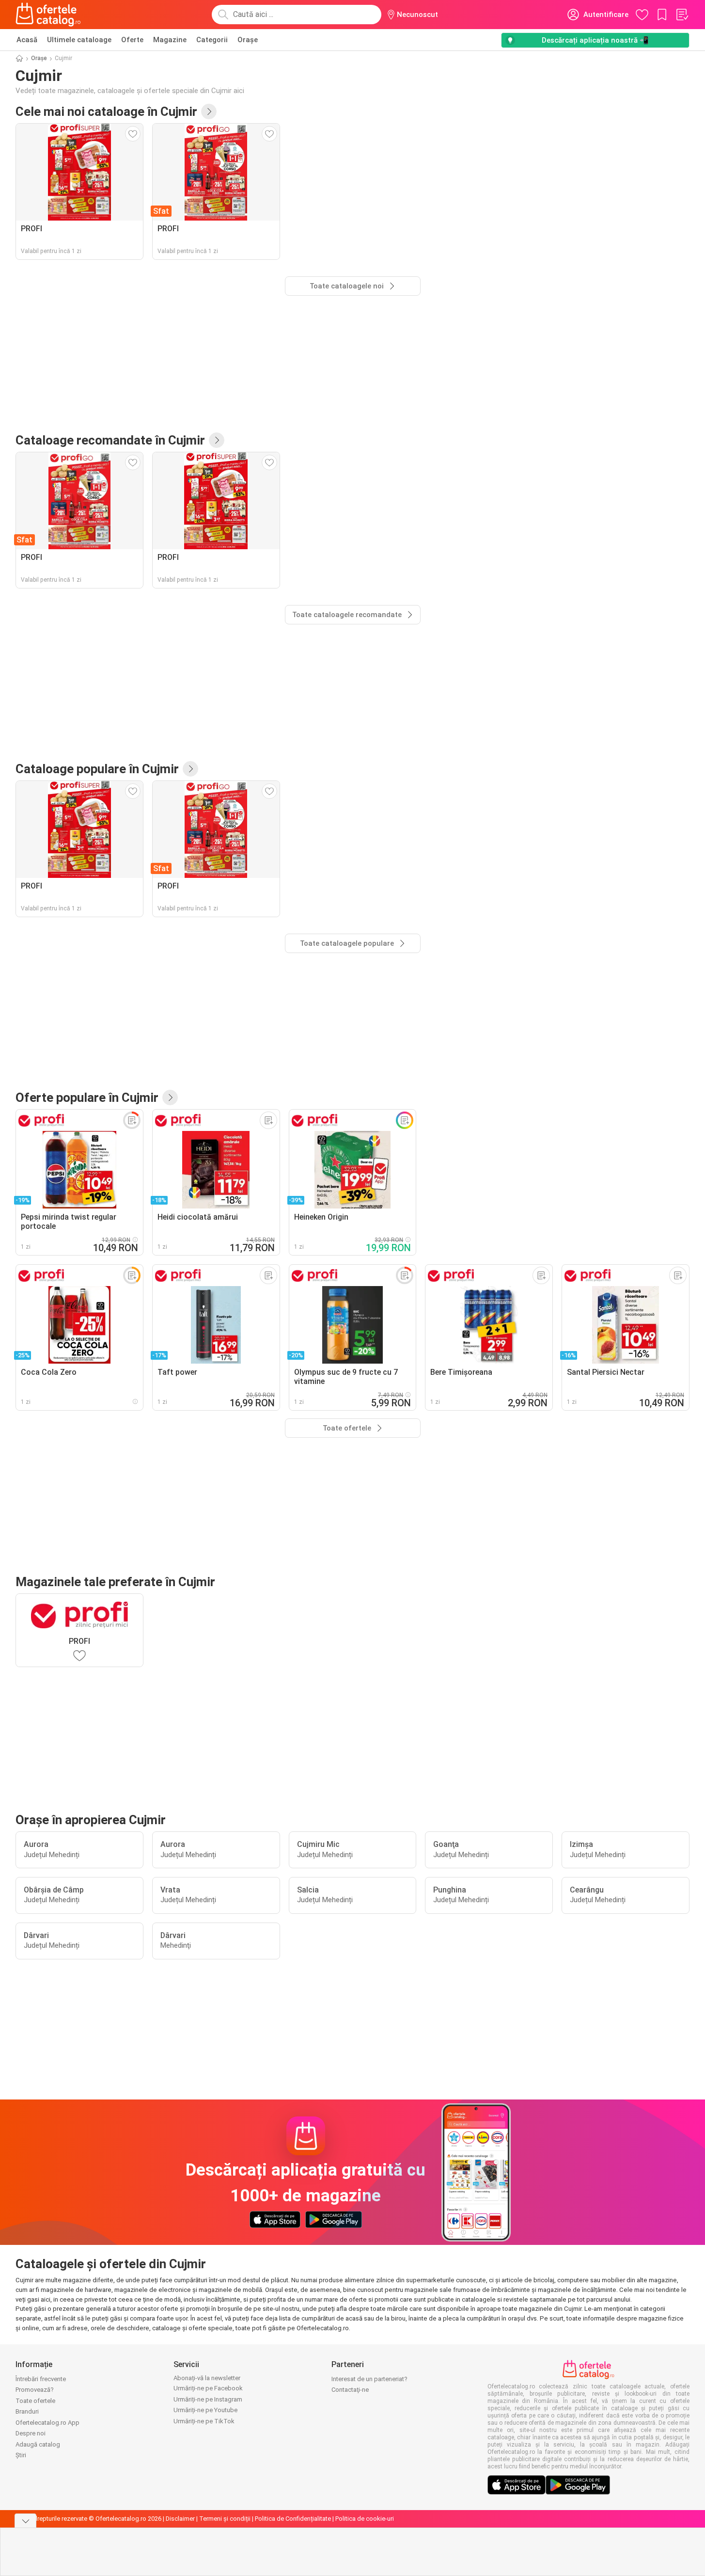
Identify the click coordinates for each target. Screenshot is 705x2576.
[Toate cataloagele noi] (209, 111)
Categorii (212, 40)
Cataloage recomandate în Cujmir (110, 440)
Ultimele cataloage (79, 40)
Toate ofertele (35, 2401)
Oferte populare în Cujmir (87, 1097)
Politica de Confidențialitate (293, 2519)
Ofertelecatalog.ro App (47, 2423)
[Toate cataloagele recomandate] (217, 440)
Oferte (132, 40)
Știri (21, 2455)
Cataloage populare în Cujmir (97, 769)
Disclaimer (180, 2519)
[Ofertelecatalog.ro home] (48, 15)
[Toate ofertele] (170, 1097)
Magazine (170, 40)
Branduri (27, 2411)
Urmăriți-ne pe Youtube (205, 2410)
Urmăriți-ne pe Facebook (208, 2388)
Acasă (27, 40)
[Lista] (682, 15)
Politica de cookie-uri (365, 2519)
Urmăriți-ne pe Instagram (208, 2399)
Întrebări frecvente (41, 2379)
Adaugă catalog (38, 2444)
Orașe (248, 40)
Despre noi (31, 2433)
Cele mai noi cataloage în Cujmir (106, 111)
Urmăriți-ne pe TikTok (204, 2421)
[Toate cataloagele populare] (190, 769)
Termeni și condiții (225, 2519)
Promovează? (35, 2390)
